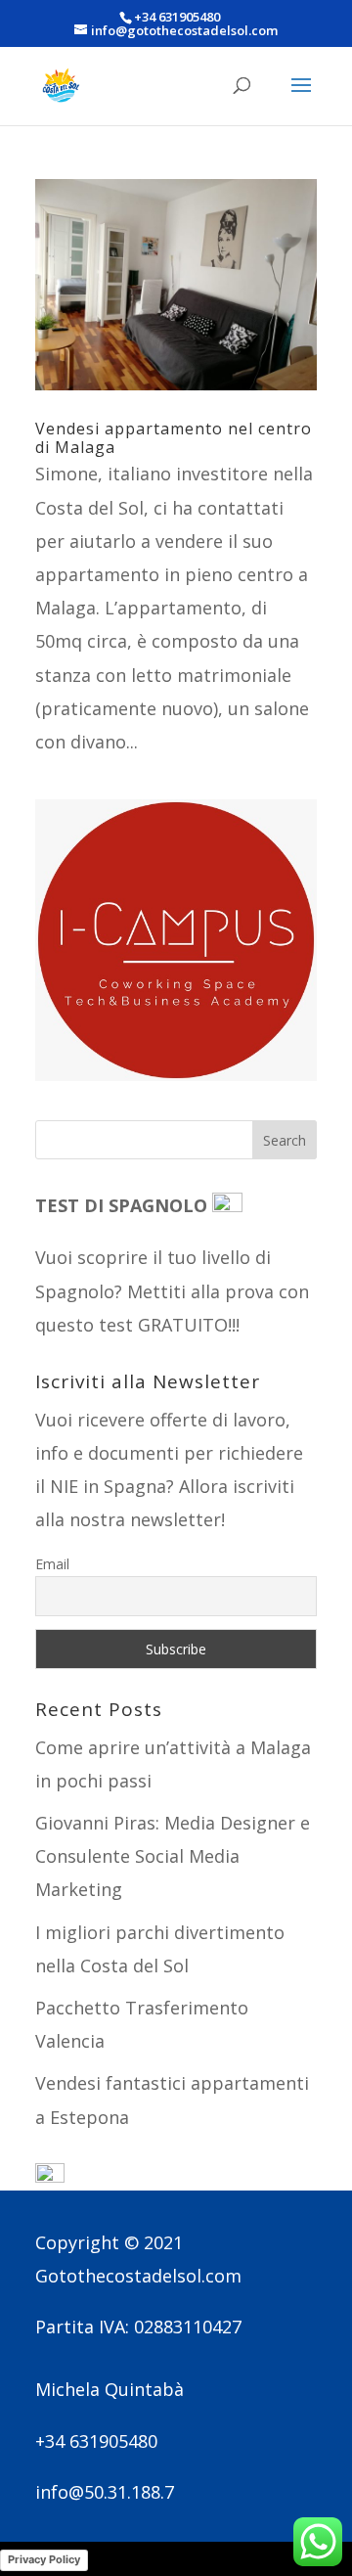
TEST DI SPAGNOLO (124, 1205)
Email (52, 1564)
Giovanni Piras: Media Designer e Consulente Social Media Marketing (173, 1856)
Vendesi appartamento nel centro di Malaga (174, 438)
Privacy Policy (44, 2559)
